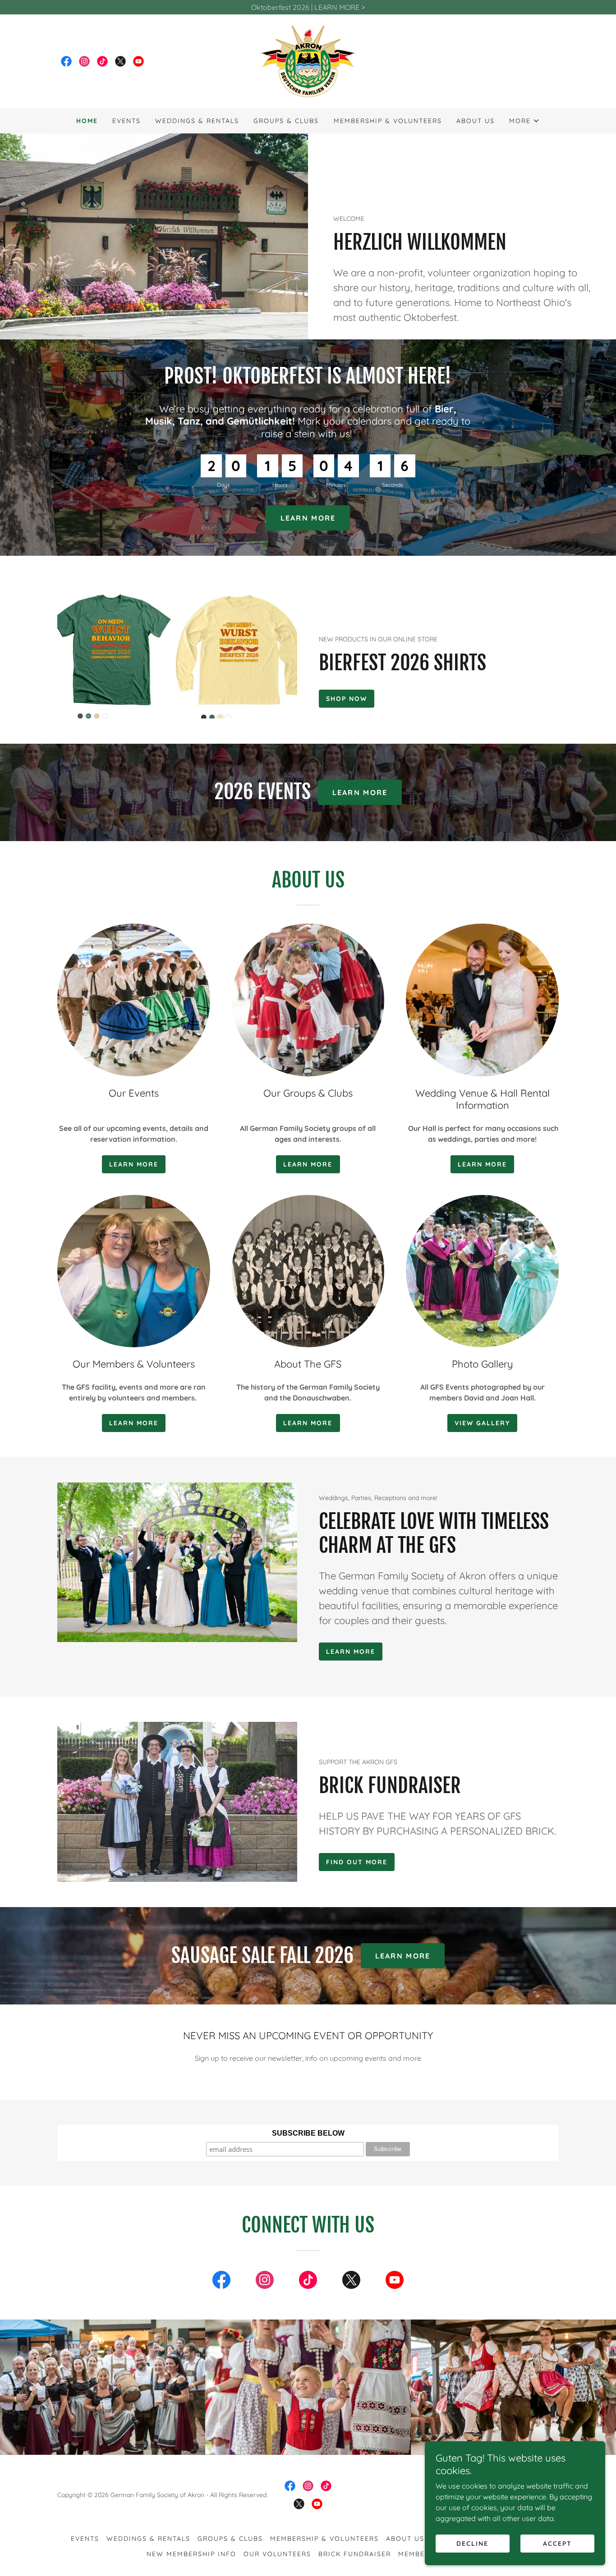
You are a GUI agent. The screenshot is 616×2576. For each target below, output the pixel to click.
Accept (557, 2544)
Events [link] (126, 121)
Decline (472, 2544)
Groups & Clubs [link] (286, 121)
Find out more (357, 1862)
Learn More (308, 1423)
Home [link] (87, 121)
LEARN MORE (308, 518)
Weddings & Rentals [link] (197, 121)
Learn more (308, 1164)
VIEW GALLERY (482, 1423)
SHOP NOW (347, 699)
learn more (351, 1652)
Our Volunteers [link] (277, 2554)
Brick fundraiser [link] (355, 2554)
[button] (524, 121)
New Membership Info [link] (191, 2554)
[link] (66, 61)
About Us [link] (476, 121)
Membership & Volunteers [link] (388, 121)
